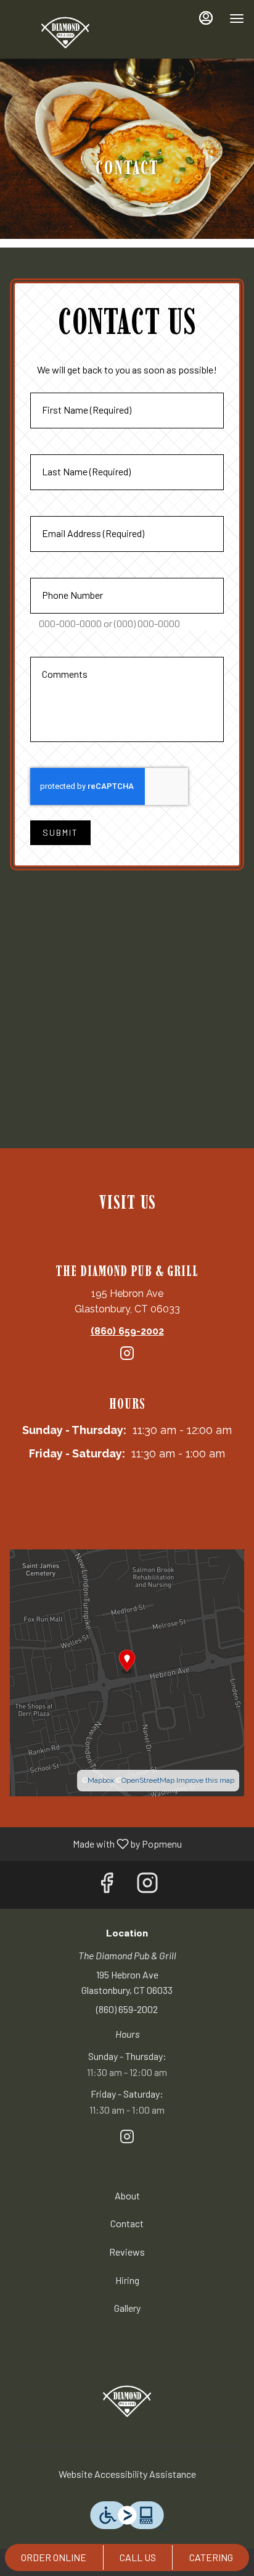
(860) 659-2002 (127, 2009)
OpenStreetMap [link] (148, 1780)
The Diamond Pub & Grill (127, 2399)
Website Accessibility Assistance (127, 2474)
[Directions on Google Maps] (127, 1672)
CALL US (138, 2557)
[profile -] (206, 18)
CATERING (211, 2557)
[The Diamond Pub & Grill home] (65, 31)
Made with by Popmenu (96, 1844)
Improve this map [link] (205, 1780)
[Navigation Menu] (237, 19)
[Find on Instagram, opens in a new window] (127, 1359)
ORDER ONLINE (54, 2557)
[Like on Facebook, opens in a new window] (107, 1885)
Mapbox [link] (101, 1780)
